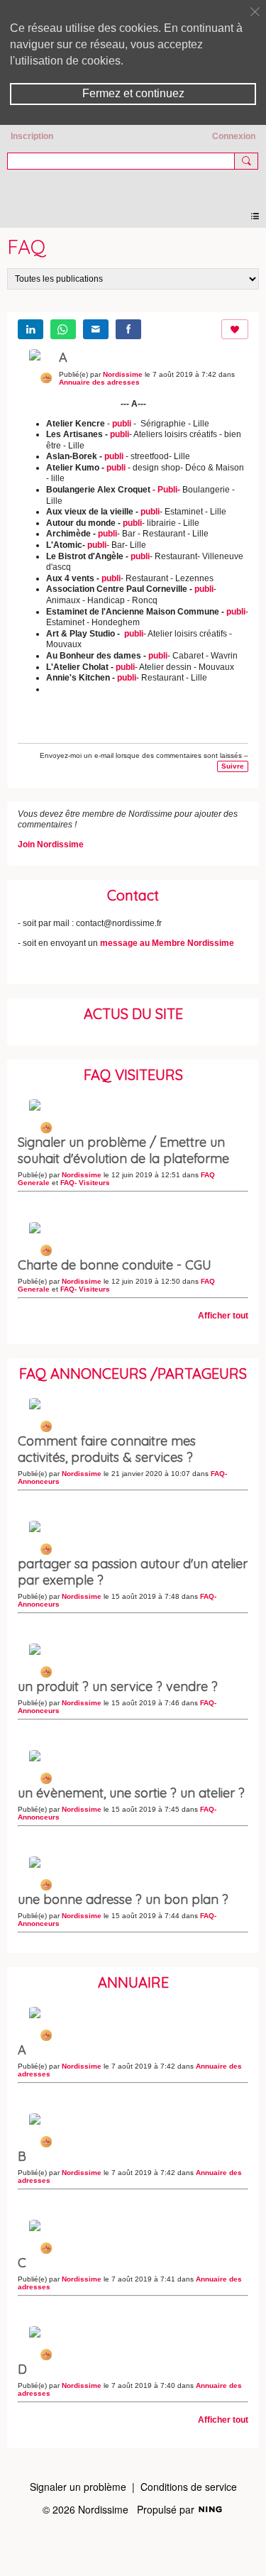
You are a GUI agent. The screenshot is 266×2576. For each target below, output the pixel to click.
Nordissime (133, 184)
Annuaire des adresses (99, 382)
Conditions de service (189, 2487)
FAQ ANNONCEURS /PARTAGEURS (133, 1374)
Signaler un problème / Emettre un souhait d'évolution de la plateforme (123, 1150)
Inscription (32, 136)
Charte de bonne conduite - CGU (115, 1265)
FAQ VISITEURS (133, 1075)
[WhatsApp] (63, 329)
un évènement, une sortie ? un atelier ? (131, 1793)
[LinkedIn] (31, 329)
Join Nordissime (51, 844)
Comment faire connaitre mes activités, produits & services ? (107, 1449)
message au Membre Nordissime (167, 943)
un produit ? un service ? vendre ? (118, 1686)
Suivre (233, 766)
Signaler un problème (78, 2487)
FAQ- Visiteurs (85, 1183)
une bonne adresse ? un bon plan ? (123, 1899)
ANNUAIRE (133, 1982)
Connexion (234, 136)
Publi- (168, 490)
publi (122, 424)
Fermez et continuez (133, 93)
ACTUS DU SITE (133, 1014)
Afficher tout (223, 1316)
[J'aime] (235, 329)
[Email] (96, 329)
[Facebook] (128, 329)
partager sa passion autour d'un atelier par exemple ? (133, 1572)
